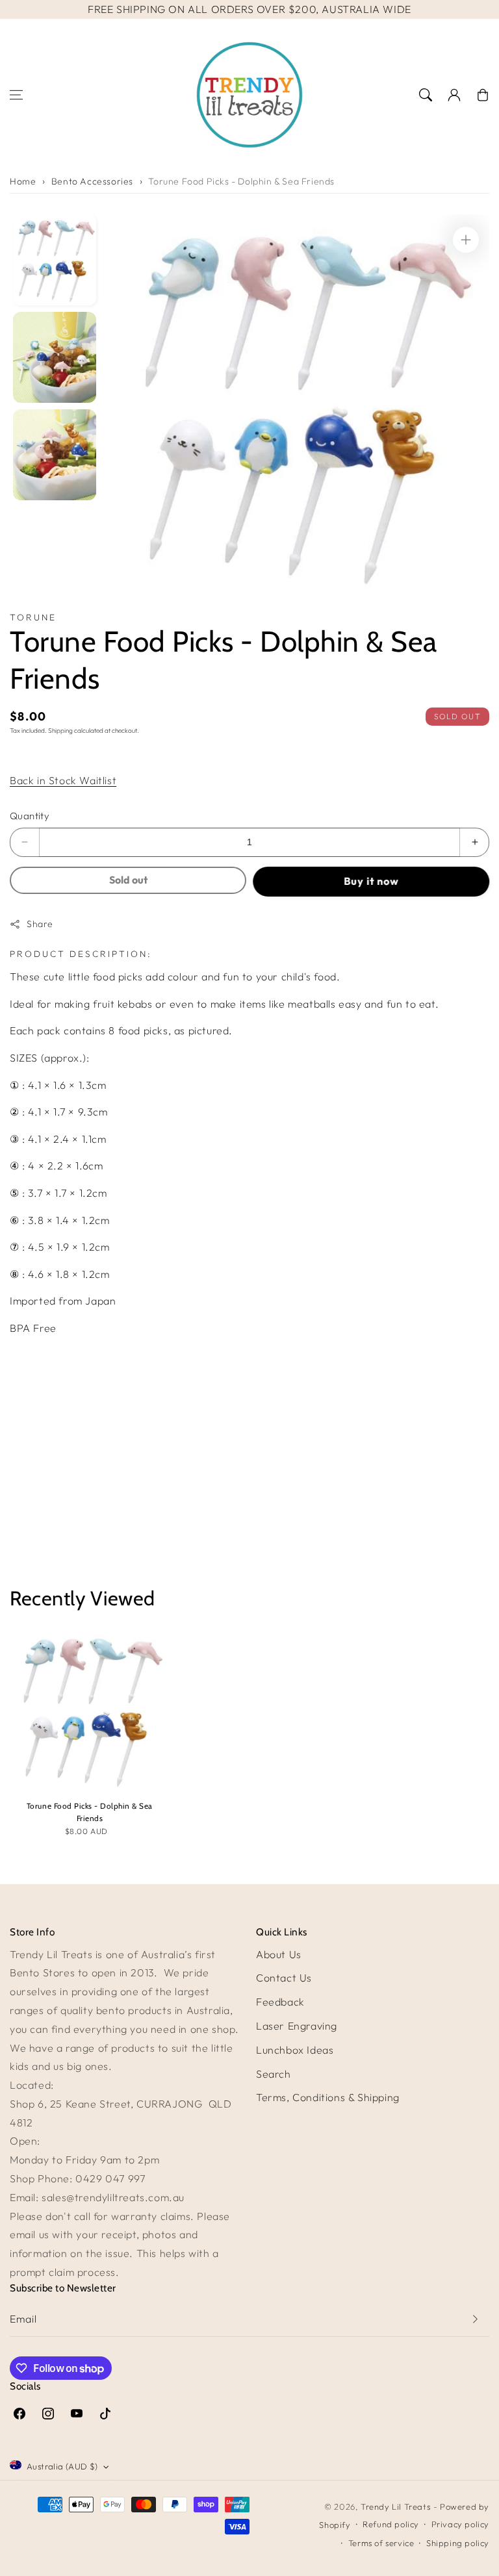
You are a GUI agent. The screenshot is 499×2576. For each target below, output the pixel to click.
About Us (279, 1954)
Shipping (60, 731)
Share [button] (40, 924)
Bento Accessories (92, 181)
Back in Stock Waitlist (63, 780)
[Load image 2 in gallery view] (55, 357)
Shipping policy (458, 2543)
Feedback (280, 2002)
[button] (16, 95)
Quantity (30, 816)
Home (23, 181)
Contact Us (284, 1978)
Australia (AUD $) (62, 2466)
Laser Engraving (297, 2026)
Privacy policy (460, 2524)
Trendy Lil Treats (395, 2506)
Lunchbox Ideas (295, 2050)
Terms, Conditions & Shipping (328, 2097)
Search (274, 2074)
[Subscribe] (475, 2319)
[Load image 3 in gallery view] (55, 455)
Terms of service (381, 2543)
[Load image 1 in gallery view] (55, 260)
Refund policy (391, 2524)
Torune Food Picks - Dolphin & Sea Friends (241, 181)
